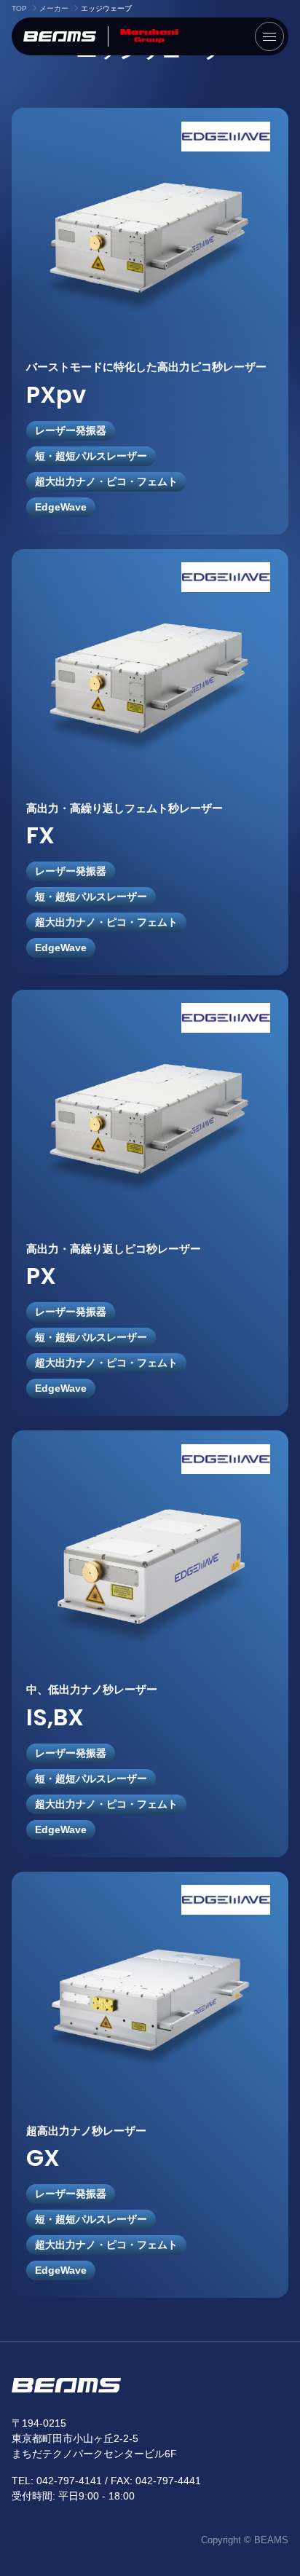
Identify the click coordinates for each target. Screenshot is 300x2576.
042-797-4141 (69, 2481)
